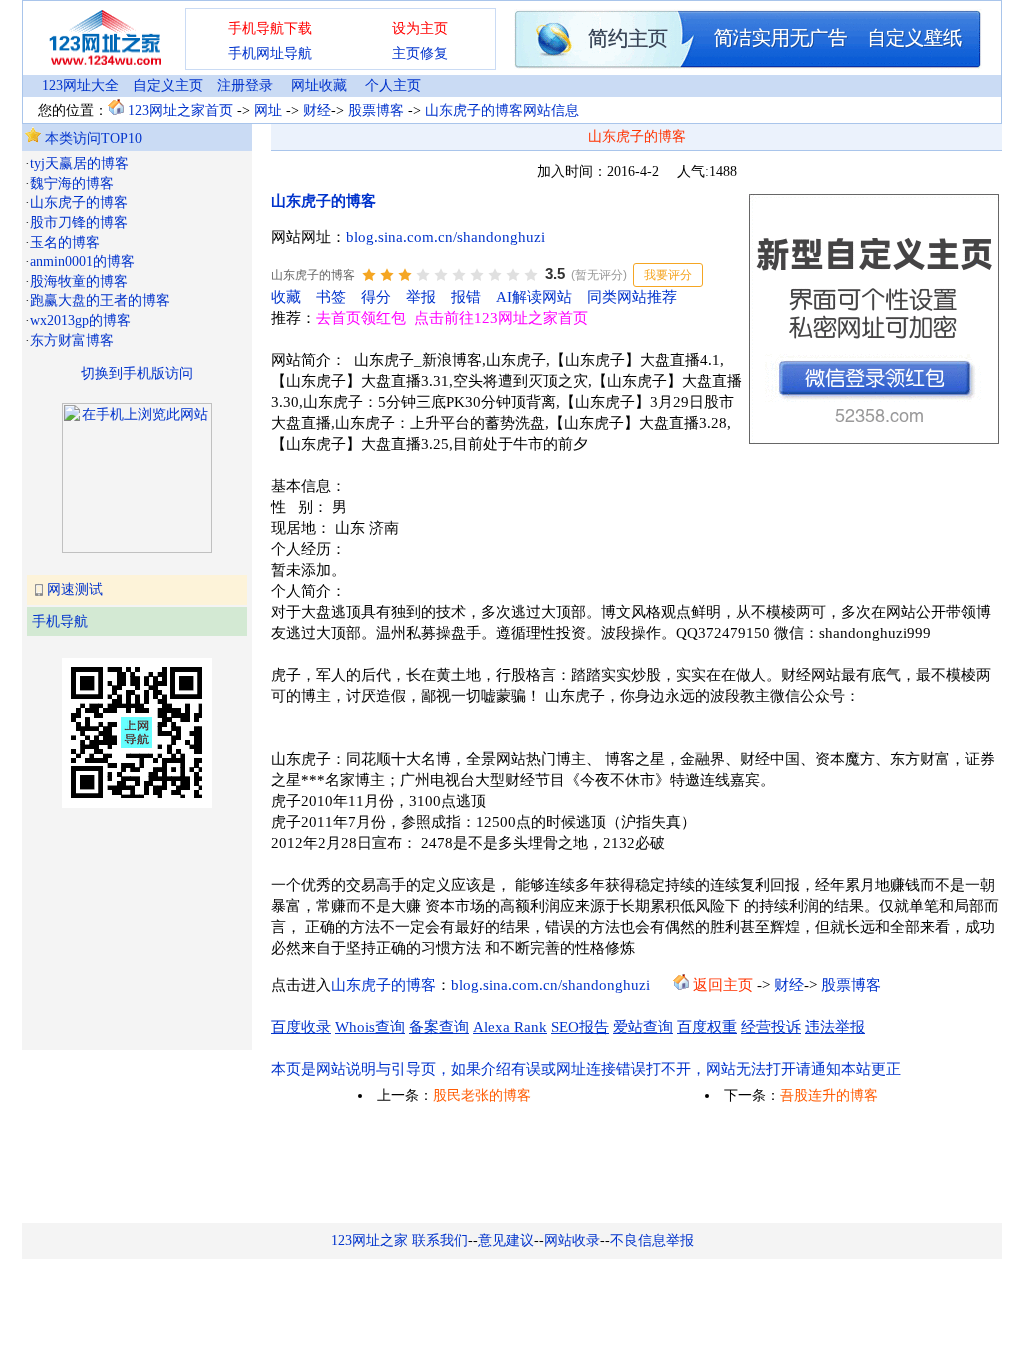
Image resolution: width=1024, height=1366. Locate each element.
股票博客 (376, 110)
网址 (268, 110)
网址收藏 (319, 85)
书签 (331, 297)
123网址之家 (369, 1240)
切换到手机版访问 (137, 373)
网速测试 (75, 589)
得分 (376, 297)
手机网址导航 (270, 53)
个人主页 (393, 85)
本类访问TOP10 (91, 138)
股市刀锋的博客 (79, 222)
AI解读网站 (534, 297)
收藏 (286, 297)
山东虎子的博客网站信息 (502, 110)
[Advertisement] (125, 927)
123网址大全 (80, 85)
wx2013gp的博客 (80, 320)
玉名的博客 (65, 242)
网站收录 (572, 1240)
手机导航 (60, 621)
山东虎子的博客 (79, 202)
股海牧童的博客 (79, 281)
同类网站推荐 (632, 297)
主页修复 (420, 53)
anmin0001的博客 (82, 261)
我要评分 (668, 275)
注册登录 (245, 85)
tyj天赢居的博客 (79, 163)
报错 (466, 297)
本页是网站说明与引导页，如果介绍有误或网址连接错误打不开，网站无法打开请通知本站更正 (586, 1069)
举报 (421, 297)
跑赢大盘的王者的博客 (100, 300)
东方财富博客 (72, 340)
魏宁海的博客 (72, 183)
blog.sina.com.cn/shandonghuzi (445, 237)
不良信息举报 (652, 1240)
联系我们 (440, 1240)
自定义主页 (168, 85)
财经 (317, 110)
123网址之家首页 (180, 110)
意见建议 (506, 1240)
